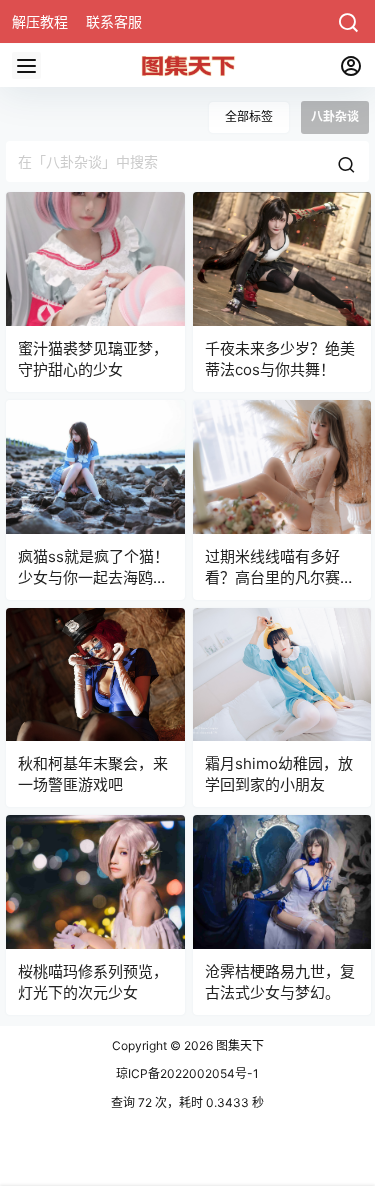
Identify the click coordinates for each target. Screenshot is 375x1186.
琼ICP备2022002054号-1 (187, 1073)
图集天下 (238, 1045)
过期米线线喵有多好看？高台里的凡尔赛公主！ (280, 577)
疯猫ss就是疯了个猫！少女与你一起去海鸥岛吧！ (93, 577)
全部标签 (249, 116)
